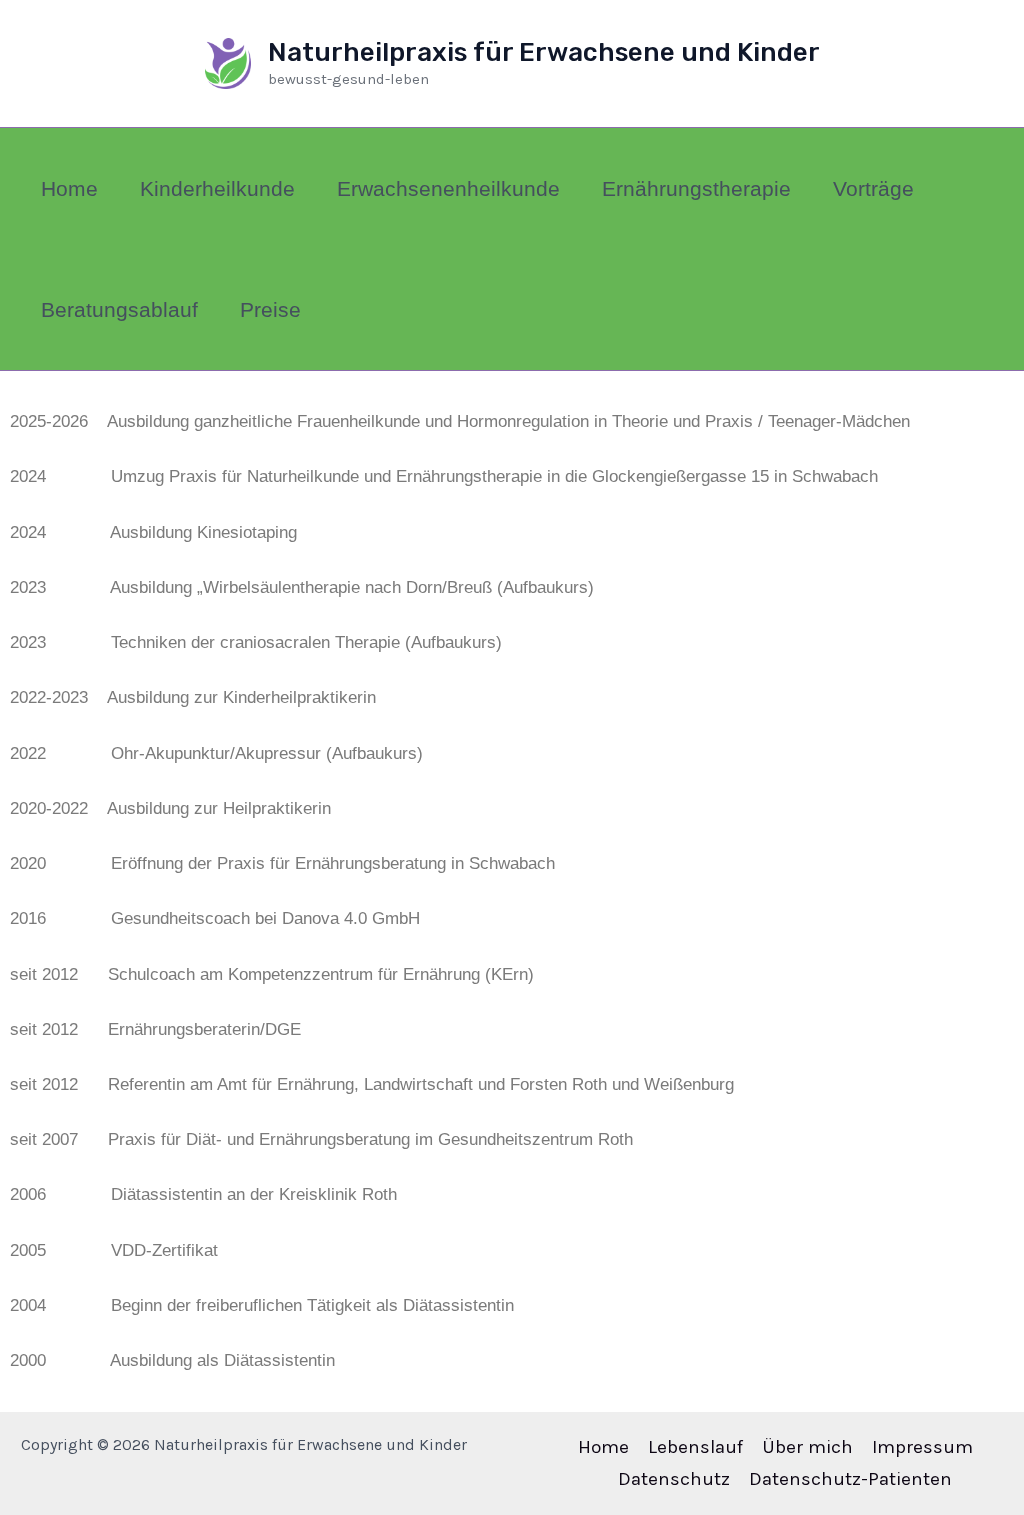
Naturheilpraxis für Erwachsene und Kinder (544, 52)
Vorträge (873, 188)
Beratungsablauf (119, 309)
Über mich (807, 1447)
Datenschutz (674, 1479)
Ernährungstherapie (696, 188)
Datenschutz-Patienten (850, 1479)
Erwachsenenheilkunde (448, 188)
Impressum (922, 1447)
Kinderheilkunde (217, 188)
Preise (270, 309)
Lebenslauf (695, 1447)
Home (69, 188)
